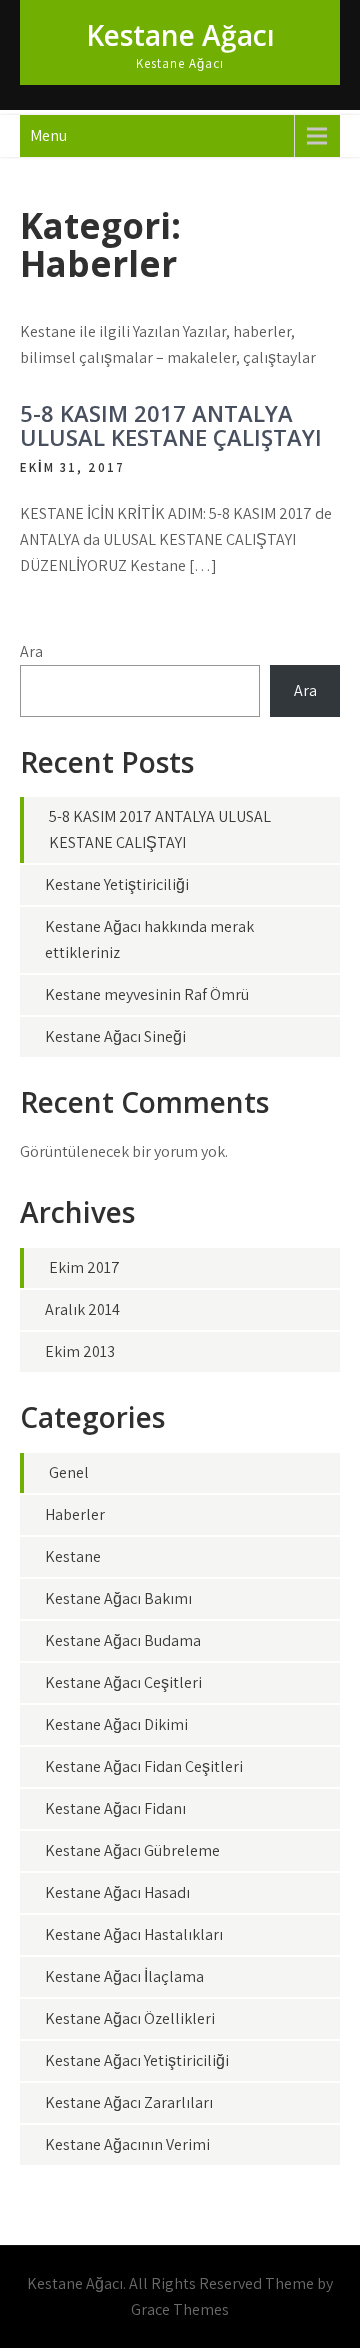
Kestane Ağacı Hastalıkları (134, 1934)
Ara (31, 651)
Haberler (75, 1514)
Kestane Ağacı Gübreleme (132, 1850)
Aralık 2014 (82, 1309)
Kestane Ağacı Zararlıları (129, 2102)
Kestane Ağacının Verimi (127, 2144)
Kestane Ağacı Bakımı (118, 1598)
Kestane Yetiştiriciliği (117, 884)
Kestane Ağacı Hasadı (117, 1892)
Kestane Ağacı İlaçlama (124, 1976)
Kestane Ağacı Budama (123, 1640)
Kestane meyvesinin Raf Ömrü (147, 994)
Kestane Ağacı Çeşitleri (123, 1682)
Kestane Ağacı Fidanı (115, 1808)
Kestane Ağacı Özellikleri (130, 2018)
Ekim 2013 (80, 1351)
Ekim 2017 (84, 1267)
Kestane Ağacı (180, 35)
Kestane (73, 1556)
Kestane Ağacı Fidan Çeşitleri (144, 1766)
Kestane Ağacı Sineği (115, 1036)
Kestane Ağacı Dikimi (116, 1724)
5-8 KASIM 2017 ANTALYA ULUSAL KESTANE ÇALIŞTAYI (171, 425)
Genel (69, 1472)
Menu (48, 135)
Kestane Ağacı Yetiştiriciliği (137, 2060)
